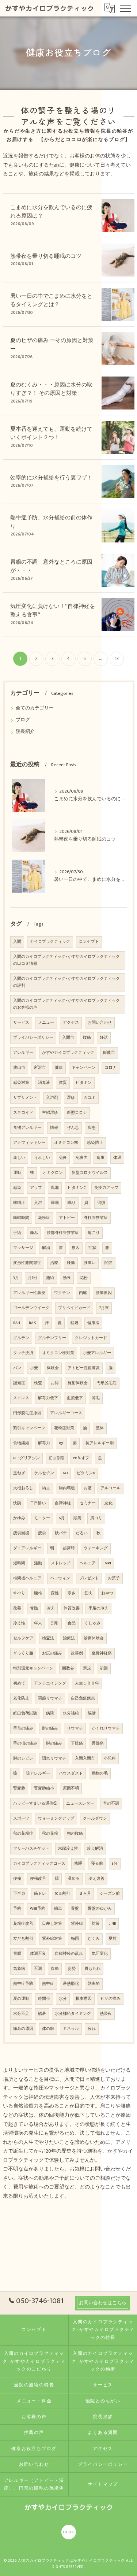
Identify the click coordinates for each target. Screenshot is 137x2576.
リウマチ (75, 1728)
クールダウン (95, 1819)
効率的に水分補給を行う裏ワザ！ (51, 478)
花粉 (84, 1278)
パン (17, 1368)
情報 (54, 1128)
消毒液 (44, 1083)
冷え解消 (95, 1849)
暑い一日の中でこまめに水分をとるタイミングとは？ (51, 301)
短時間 (19, 1563)
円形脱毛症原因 (27, 1413)
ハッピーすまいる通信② (35, 1804)
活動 (38, 1563)
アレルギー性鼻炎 (29, 1293)
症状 (92, 1248)
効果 (67, 1278)
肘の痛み (50, 1728)
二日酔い (38, 1503)
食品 (72, 1623)
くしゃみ (92, 1623)
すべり (19, 1593)
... (101, 659)
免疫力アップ (106, 1188)
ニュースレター (80, 1804)
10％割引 (62, 1894)
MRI (108, 1563)
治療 (54, 1263)
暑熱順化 (71, 1984)
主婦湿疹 (50, 1113)
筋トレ (40, 1894)
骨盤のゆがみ (100, 1909)
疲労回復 (21, 1533)
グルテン (21, 1338)
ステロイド (23, 1113)
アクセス (71, 1023)
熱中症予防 (23, 1984)
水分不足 (21, 2014)
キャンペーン (84, 1068)
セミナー (88, 1503)
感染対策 (21, 1083)
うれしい (42, 1158)
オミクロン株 (66, 1143)
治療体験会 (94, 1638)
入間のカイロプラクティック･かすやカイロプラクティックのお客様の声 (66, 1004)
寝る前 (97, 1864)
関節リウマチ (50, 1698)
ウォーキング (96, 1548)
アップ (36, 1188)
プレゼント (89, 1578)
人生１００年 (87, 1683)
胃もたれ (92, 1969)
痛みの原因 (23, 2029)
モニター (42, 1518)
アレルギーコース (66, 1413)
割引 (55, 1623)
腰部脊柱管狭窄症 (63, 1233)
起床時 (69, 1548)
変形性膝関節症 (27, 1263)
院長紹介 (25, 732)
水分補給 (71, 1713)
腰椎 (38, 1593)
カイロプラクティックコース (39, 1864)
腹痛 (55, 1969)
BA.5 (33, 1323)
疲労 (42, 1533)
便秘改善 (38, 1879)
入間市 (68, 1038)
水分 (63, 1999)
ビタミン (84, 1083)
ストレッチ (61, 1563)
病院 (50, 1713)
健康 (59, 1068)
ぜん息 (73, 1128)
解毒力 (44, 1443)
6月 (62, 1518)
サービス (21, 1023)
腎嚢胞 (19, 1789)
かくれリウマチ (106, 1728)
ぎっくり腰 (23, 1653)
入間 (17, 942)
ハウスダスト (71, 1773)
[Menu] (126, 8)
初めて (19, 1683)
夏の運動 (21, 1999)
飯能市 (109, 1053)
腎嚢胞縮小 (44, 1789)
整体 (100, 1428)
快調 (17, 1503)
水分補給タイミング (73, 2014)
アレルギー (23, 1053)
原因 (76, 1248)
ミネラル (71, 2029)
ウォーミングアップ (56, 1819)
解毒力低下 (48, 1398)
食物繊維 (21, 1443)
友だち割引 (23, 1939)
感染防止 (95, 1143)
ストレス (21, 1398)
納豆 (46, 1488)
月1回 (33, 1278)
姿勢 (72, 1969)
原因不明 (71, 1789)
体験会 (53, 1368)
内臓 (83, 1293)
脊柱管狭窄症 (96, 1218)
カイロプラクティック (50, 942)
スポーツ (21, 1819)
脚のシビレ (23, 1758)
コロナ (111, 1068)
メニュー (46, 1023)
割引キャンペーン (29, 1428)
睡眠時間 (21, 1218)
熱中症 (48, 1984)
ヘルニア (88, 1563)
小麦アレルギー (97, 1353)
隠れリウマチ (54, 1758)
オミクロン (53, 1173)
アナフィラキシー (29, 1143)
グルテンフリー (52, 1338)
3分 (115, 1864)
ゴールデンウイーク (31, 1308)
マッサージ (23, 1248)
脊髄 (34, 1608)
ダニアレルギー (27, 1548)
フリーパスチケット (31, 1849)
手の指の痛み (25, 1743)
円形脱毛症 (106, 1383)
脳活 (92, 1713)
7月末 (104, 1308)
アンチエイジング (50, 1683)
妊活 (104, 1038)
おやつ (107, 1593)
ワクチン (62, 1293)
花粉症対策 (64, 1428)
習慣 (101, 1203)
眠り (72, 1203)
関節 (109, 1263)
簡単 (58, 1909)
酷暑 (42, 2014)
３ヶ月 (85, 1894)
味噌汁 (19, 1203)
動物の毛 (100, 1773)
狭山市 (19, 1068)
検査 (38, 1383)
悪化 (109, 1503)
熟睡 (78, 1864)
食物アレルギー (27, 1128)
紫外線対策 (52, 1939)
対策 (96, 1924)
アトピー (67, 1218)
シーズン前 (110, 1894)
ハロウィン (60, 1578)
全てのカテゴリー (35, 708)
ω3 (65, 1473)
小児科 (110, 1758)
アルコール (111, 1488)
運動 (17, 1173)
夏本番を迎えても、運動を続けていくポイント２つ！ (51, 433)
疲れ (92, 2029)
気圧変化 (100, 1954)
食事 (100, 1158)
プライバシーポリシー (33, 1038)
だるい (82, 1533)
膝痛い (90, 1263)
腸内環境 (67, 1488)
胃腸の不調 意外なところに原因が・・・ (51, 566)
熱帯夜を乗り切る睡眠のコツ (46, 256)
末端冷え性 (68, 1849)
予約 (17, 1909)
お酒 (88, 1488)
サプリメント (25, 1098)
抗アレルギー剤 (100, 1443)
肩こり (94, 1233)
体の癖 (48, 2029)
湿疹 (71, 1098)
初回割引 (57, 1458)
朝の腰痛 (75, 1834)
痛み (34, 1233)
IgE (61, 1443)
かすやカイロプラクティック (68, 1053)
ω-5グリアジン (26, 1458)
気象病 (19, 1969)
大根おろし (23, 1488)
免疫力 (82, 1158)
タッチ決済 (23, 1353)
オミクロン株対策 (58, 1353)
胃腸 (17, 1954)
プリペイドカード (74, 1308)
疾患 (92, 1128)
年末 (38, 1623)
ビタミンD (86, 1473)
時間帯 (44, 1999)
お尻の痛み (52, 1653)
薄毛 (96, 1398)
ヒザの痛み (111, 1999)
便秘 (17, 1879)
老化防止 (21, 1698)
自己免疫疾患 (83, 1698)
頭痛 (77, 1518)
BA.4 (17, 1323)
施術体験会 (78, 1383)
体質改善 (72, 1608)
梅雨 (75, 1939)
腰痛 (87, 1038)
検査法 (48, 1638)
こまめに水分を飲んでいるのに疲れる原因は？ (51, 212)
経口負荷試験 (25, 1713)
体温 (117, 1158)
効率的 (94, 1984)
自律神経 (63, 1503)
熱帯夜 (106, 2014)
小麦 (34, 1368)
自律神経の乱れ (69, 1954)
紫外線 (77, 1924)
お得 (55, 1383)
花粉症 (44, 1218)
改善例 (77, 1653)
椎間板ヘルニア (27, 1578)
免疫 (63, 1158)
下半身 (19, 1894)
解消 (46, 1248)
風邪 (55, 1188)
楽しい (19, 1158)
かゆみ (19, 1518)
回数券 (68, 1668)
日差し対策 (52, 1924)
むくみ (94, 1939)
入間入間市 (85, 1758)
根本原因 (84, 1999)
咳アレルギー (38, 1773)
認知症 (19, 1383)
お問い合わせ (100, 1023)
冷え (51, 1608)
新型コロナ (77, 1113)
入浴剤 (52, 1098)
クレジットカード (91, 1338)
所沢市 (40, 1068)
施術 (50, 1278)
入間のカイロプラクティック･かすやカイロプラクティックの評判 (66, 982)
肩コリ (96, 1518)
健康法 (93, 1323)
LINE (112, 1924)
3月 (16, 1278)
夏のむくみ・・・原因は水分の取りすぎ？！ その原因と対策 (51, 389)
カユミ (90, 1098)
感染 (17, 1188)
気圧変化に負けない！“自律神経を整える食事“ (53, 611)
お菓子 (114, 1578)
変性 (55, 1593)
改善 (17, 1608)
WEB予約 (38, 1909)
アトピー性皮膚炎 (84, 1368)
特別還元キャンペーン (33, 1668)
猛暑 (75, 1323)
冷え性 (19, 1623)
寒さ (72, 1593)
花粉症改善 (23, 1924)
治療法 (69, 1638)
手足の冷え (98, 1608)
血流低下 (75, 1398)
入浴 (38, 1203)
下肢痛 (77, 1743)
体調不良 (38, 1954)
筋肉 (88, 1593)
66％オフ (81, 1458)
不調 (38, 1969)
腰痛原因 (104, 1293)
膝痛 (71, 1263)
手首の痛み (23, 1728)
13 (117, 659)
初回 (104, 1668)
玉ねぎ (19, 1473)
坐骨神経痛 (102, 1653)
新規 (87, 1668)
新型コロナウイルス (90, 1173)
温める (74, 1879)
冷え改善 (96, 1879)
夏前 (113, 1939)
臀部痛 (98, 1743)
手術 (17, 1233)
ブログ (23, 720)
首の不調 (111, 1804)
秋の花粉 (50, 1834)
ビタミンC (77, 1188)
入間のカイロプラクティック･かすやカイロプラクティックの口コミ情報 (66, 960)
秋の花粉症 (23, 1834)
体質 (63, 1083)
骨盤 (75, 1909)
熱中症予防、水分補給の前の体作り (51, 522)
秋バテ (61, 1533)
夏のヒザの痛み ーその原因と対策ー (52, 345)
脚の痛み (54, 1743)
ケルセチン (44, 1473)
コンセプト (89, 942)
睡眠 (55, 1203)
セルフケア (23, 1638)
